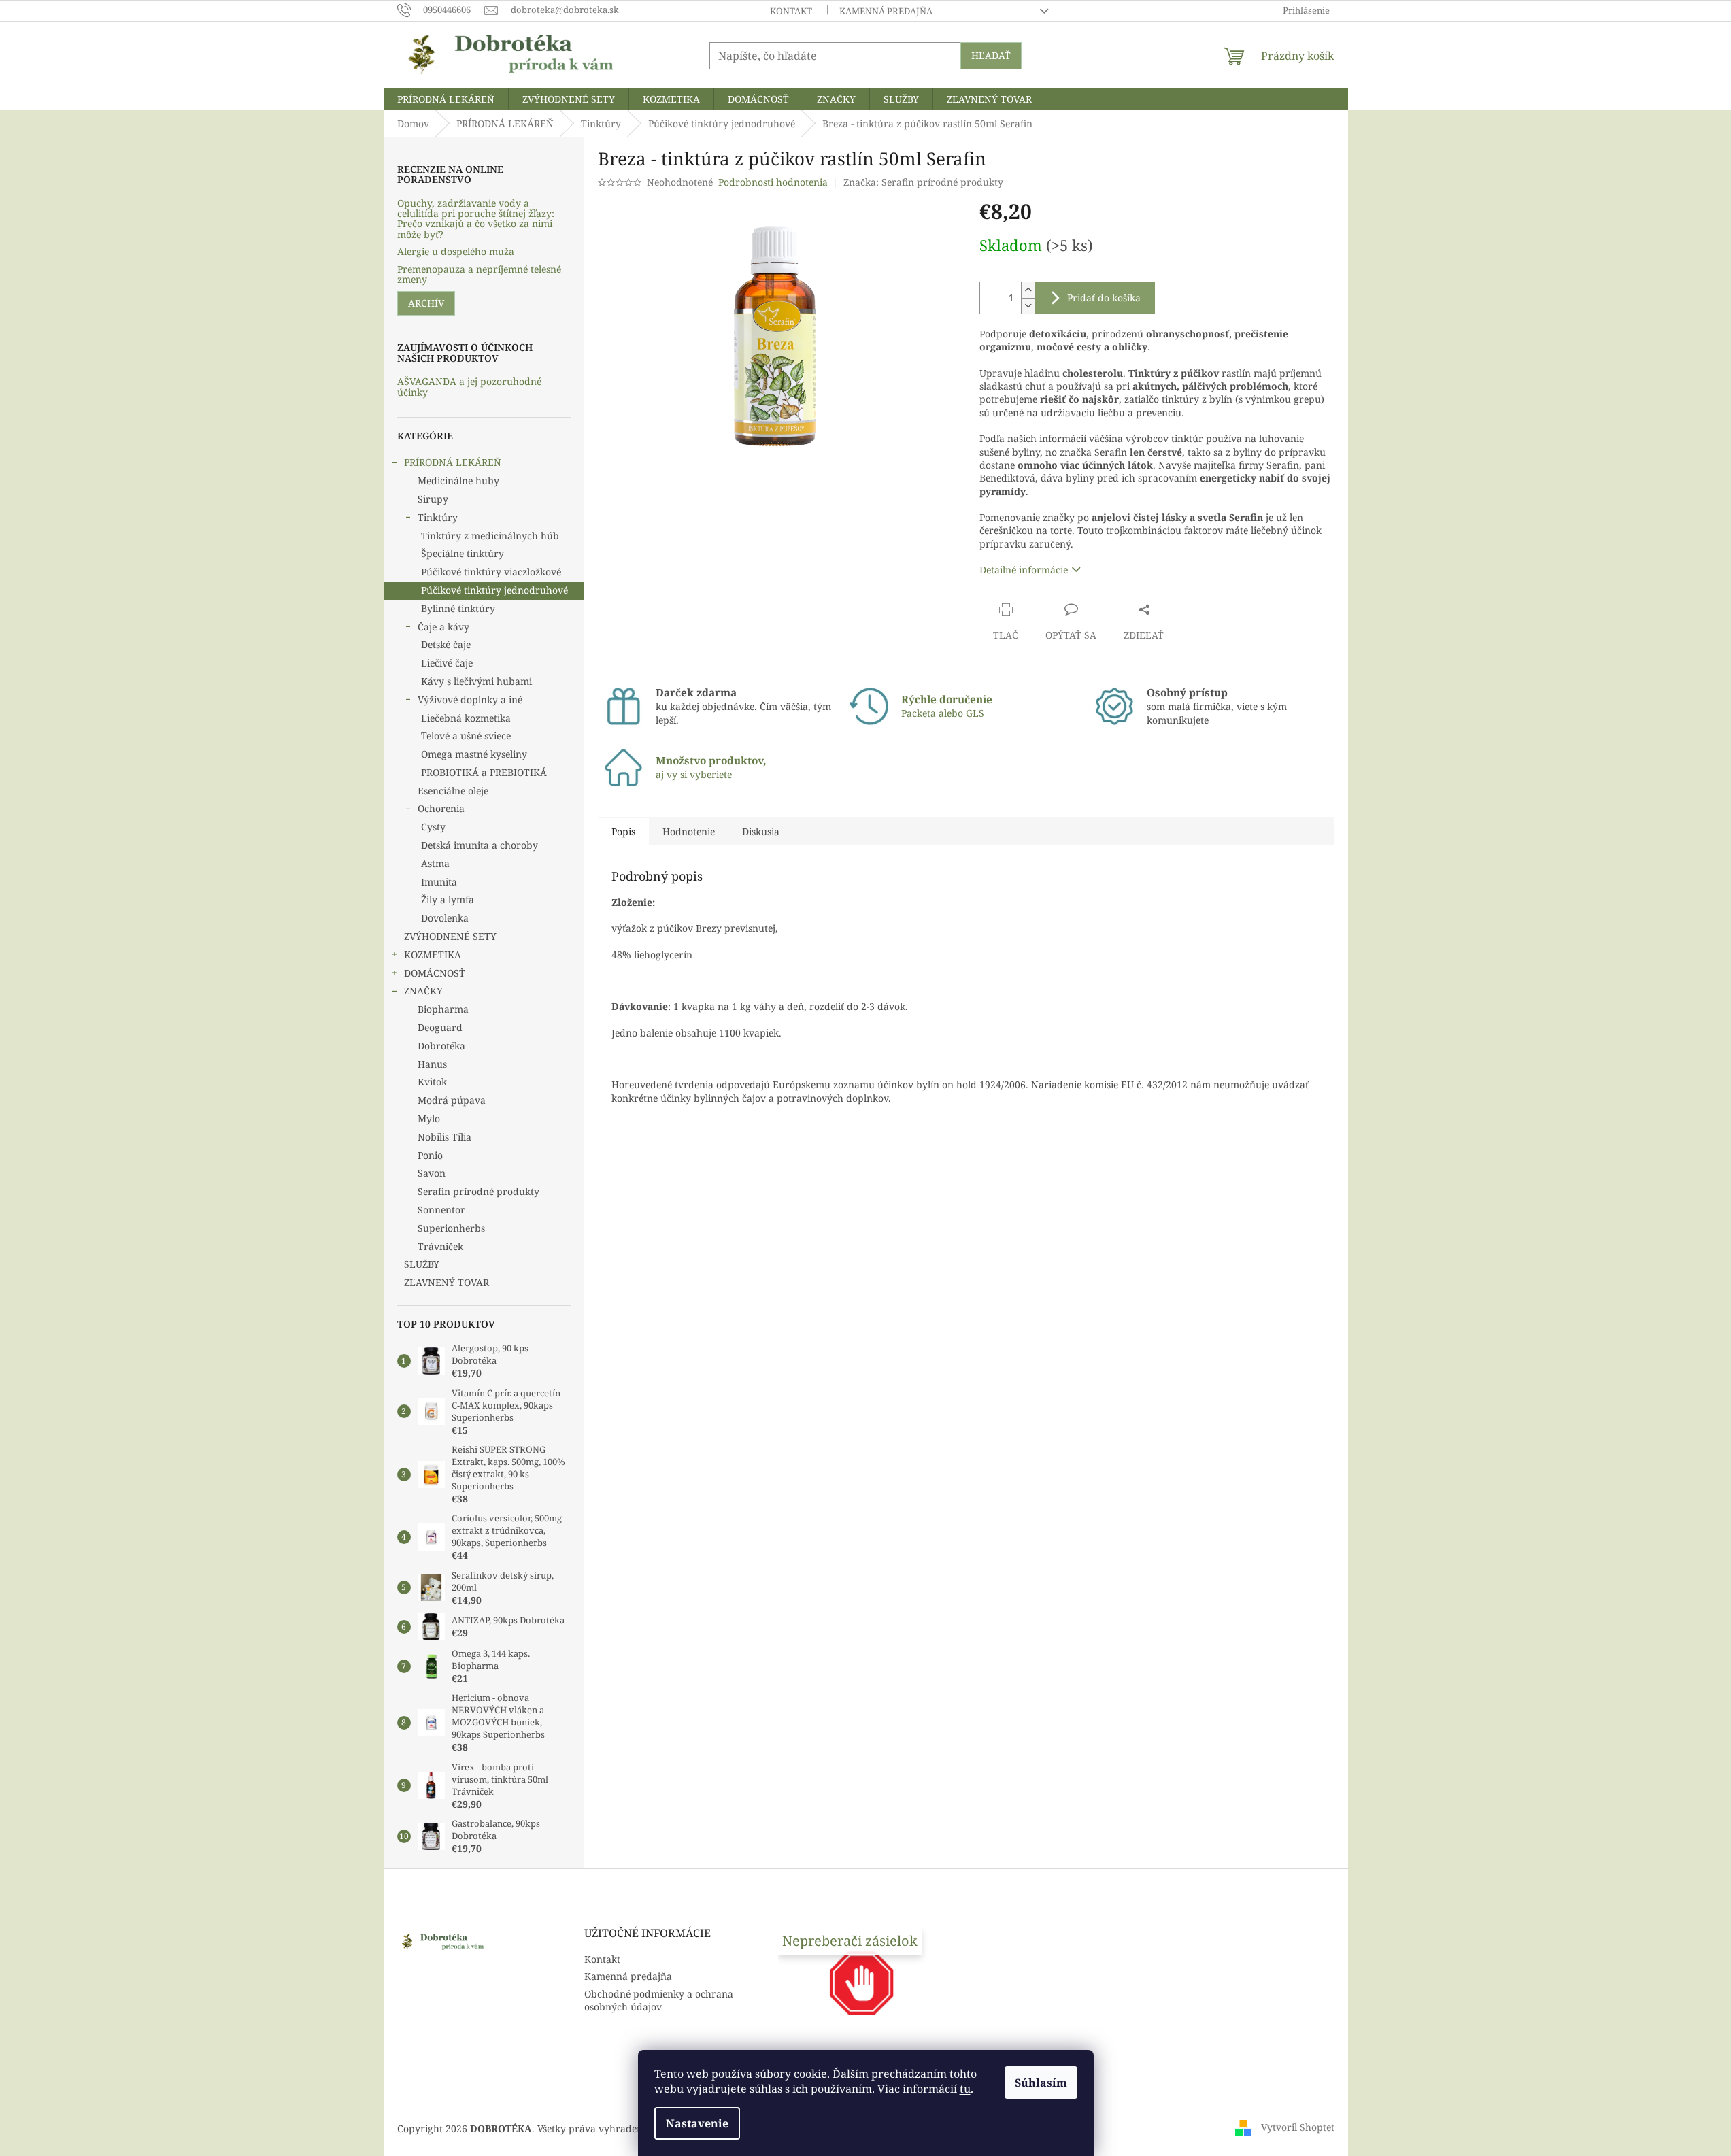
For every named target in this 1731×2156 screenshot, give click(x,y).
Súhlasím (1041, 2083)
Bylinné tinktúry (458, 608)
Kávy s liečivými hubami (476, 681)
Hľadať (991, 55)
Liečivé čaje (447, 663)
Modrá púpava (452, 1100)
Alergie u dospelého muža (456, 251)
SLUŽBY (422, 1264)
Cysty (433, 827)
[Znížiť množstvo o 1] (1028, 306)
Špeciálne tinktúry (463, 553)
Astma (435, 863)
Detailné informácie (1024, 570)
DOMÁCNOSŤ (435, 973)
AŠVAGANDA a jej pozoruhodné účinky (469, 387)
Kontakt (791, 11)
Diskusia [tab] (761, 831)
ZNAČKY (423, 991)
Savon (432, 1173)
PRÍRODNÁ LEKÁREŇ (453, 462)
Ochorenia (441, 808)
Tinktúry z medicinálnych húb (490, 536)
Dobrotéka (441, 1046)
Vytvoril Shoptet (1298, 2127)
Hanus (432, 1064)
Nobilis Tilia (444, 1137)
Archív (426, 303)
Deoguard (440, 1027)
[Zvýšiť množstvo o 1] (1028, 290)
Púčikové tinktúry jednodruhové (494, 590)
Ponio (430, 1155)
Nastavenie (697, 2123)
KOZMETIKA (433, 955)
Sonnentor (441, 1210)
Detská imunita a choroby (480, 845)
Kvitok (432, 1082)
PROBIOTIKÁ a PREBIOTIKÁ (484, 772)
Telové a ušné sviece (466, 736)
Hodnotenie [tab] (689, 831)
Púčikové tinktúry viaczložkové (491, 572)
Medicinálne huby (458, 481)
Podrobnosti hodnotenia (773, 182)
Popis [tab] (623, 831)
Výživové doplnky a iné (470, 700)
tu (965, 2089)
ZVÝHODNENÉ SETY (450, 936)
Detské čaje (446, 644)
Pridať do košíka (1104, 298)
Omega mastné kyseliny (474, 754)
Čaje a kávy (443, 627)
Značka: (923, 182)
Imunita (439, 882)
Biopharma (443, 1009)
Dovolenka (445, 918)
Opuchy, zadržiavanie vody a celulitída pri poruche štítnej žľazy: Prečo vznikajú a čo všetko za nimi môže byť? (476, 219)
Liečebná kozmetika (466, 718)
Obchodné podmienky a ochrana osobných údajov (659, 2000)
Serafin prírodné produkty (478, 1191)
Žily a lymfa (448, 899)
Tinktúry (438, 517)
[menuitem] (446, 99)
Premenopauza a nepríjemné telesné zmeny (479, 274)
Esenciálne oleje (453, 791)
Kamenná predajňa (886, 11)
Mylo (429, 1118)
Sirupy (433, 499)
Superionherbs (451, 1228)
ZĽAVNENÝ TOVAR (447, 1282)
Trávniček (440, 1246)
